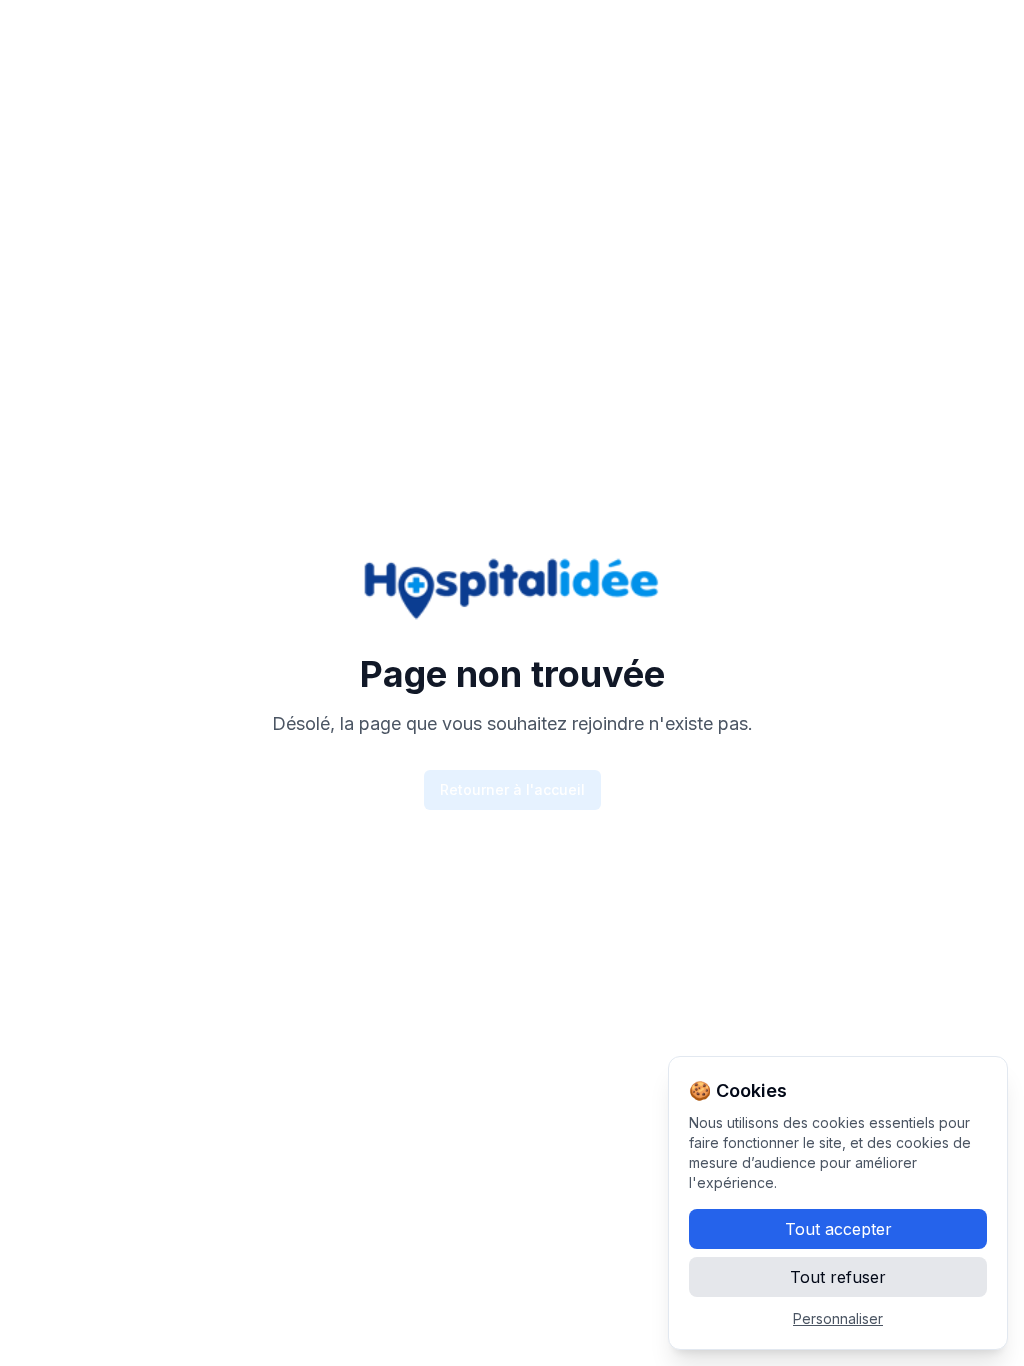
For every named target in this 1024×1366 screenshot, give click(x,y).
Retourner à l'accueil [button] (512, 789)
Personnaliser (838, 1318)
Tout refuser (838, 1277)
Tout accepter (838, 1229)
